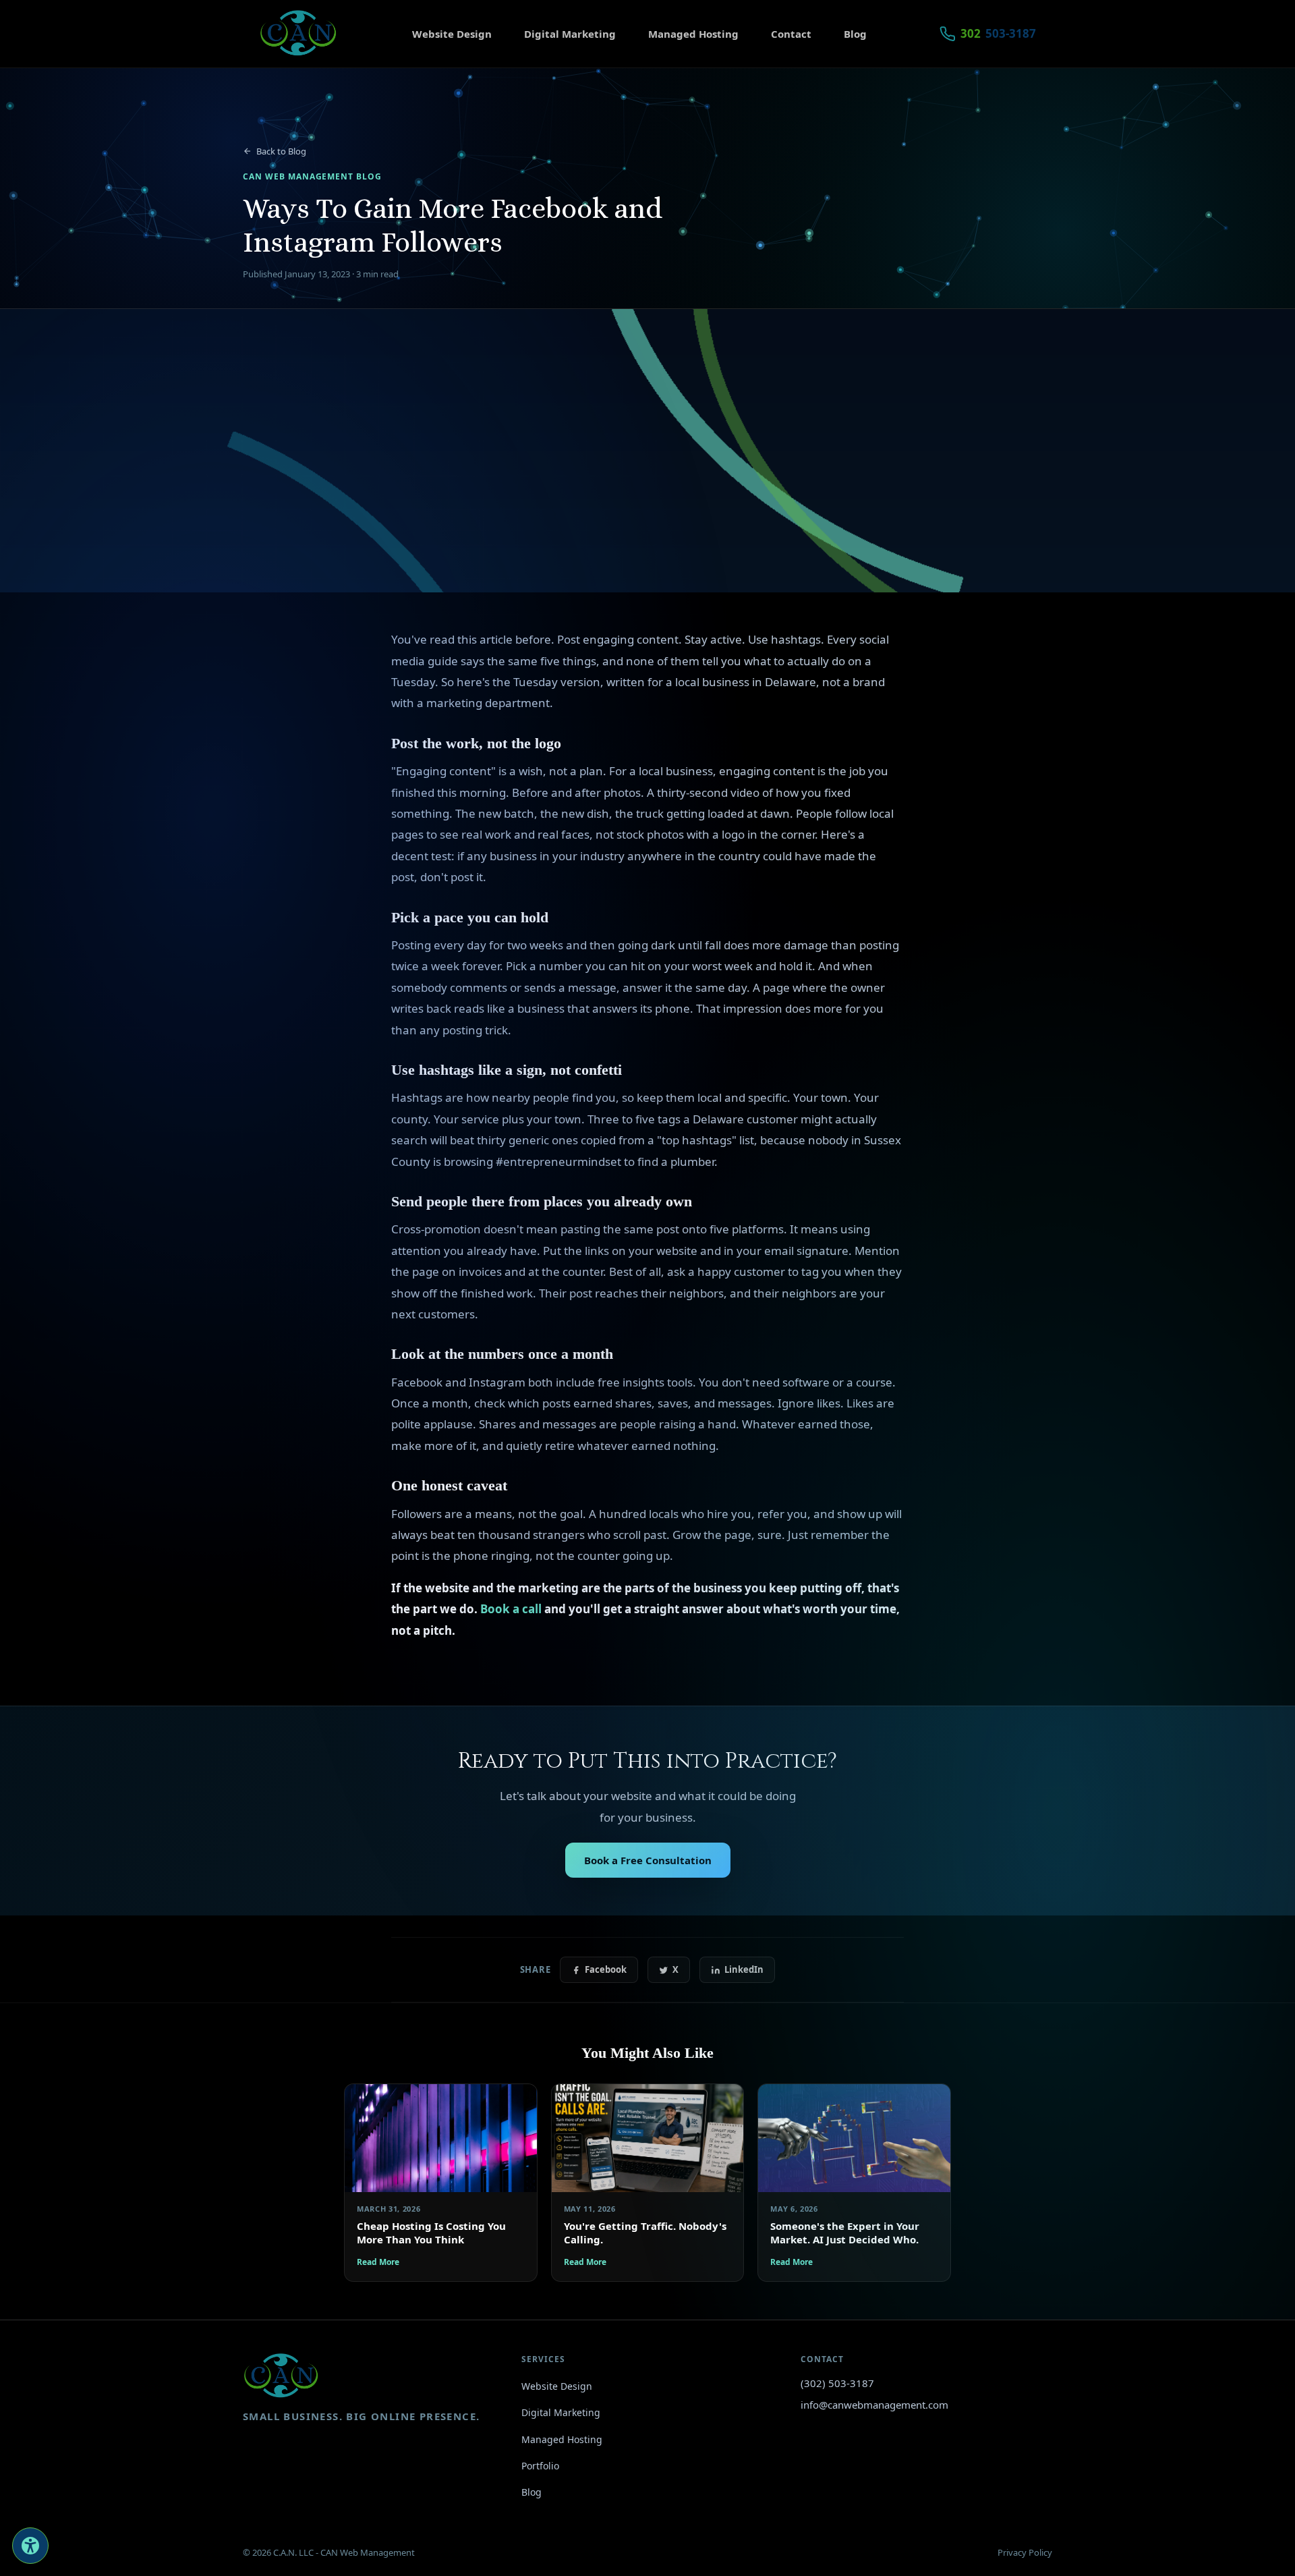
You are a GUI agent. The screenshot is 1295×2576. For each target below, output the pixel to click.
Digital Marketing (570, 34)
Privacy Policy (1025, 2552)
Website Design (452, 34)
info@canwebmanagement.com (874, 2405)
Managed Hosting (693, 34)
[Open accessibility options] (30, 2546)
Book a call (511, 1609)
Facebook (606, 1969)
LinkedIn (744, 1969)
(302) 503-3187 (837, 2383)
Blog (855, 34)
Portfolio (540, 2466)
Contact (791, 34)
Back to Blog (281, 151)
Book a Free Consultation (648, 1860)
